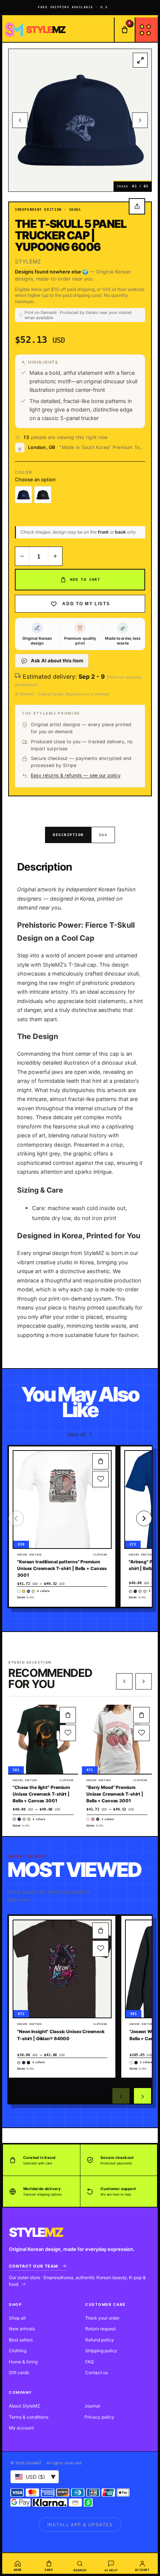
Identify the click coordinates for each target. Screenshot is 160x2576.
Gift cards (19, 2372)
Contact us (97, 2372)
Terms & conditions (29, 2417)
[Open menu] (146, 30)
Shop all (17, 2318)
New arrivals (22, 2329)
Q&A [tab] (103, 835)
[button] (100, 1461)
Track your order (102, 2318)
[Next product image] (140, 120)
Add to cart (85, 579)
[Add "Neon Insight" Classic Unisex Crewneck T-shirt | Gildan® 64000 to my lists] (100, 1949)
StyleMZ (28, 261)
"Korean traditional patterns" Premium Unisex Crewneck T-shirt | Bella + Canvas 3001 (62, 1568)
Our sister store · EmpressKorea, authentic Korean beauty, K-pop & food (77, 2281)
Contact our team (33, 2266)
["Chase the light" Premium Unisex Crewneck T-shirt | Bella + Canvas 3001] (43, 1739)
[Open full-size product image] (140, 60)
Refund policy (100, 2340)
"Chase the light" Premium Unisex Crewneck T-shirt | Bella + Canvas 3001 (41, 1794)
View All (76, 1434)
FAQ (89, 2362)
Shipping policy (101, 2351)
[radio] (23, 495)
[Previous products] (124, 1681)
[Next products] (144, 1681)
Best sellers (21, 2340)
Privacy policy (99, 2417)
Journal (92, 2406)
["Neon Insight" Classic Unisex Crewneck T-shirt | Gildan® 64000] (62, 1969)
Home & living (23, 2362)
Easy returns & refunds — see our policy (76, 775)
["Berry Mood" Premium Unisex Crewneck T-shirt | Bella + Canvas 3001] (117, 1739)
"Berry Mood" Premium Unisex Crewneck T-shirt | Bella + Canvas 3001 (115, 1794)
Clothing (18, 2351)
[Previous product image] (20, 120)
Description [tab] (68, 835)
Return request (100, 2329)
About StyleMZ (25, 2406)
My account (21, 2428)
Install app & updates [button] (80, 2525)
